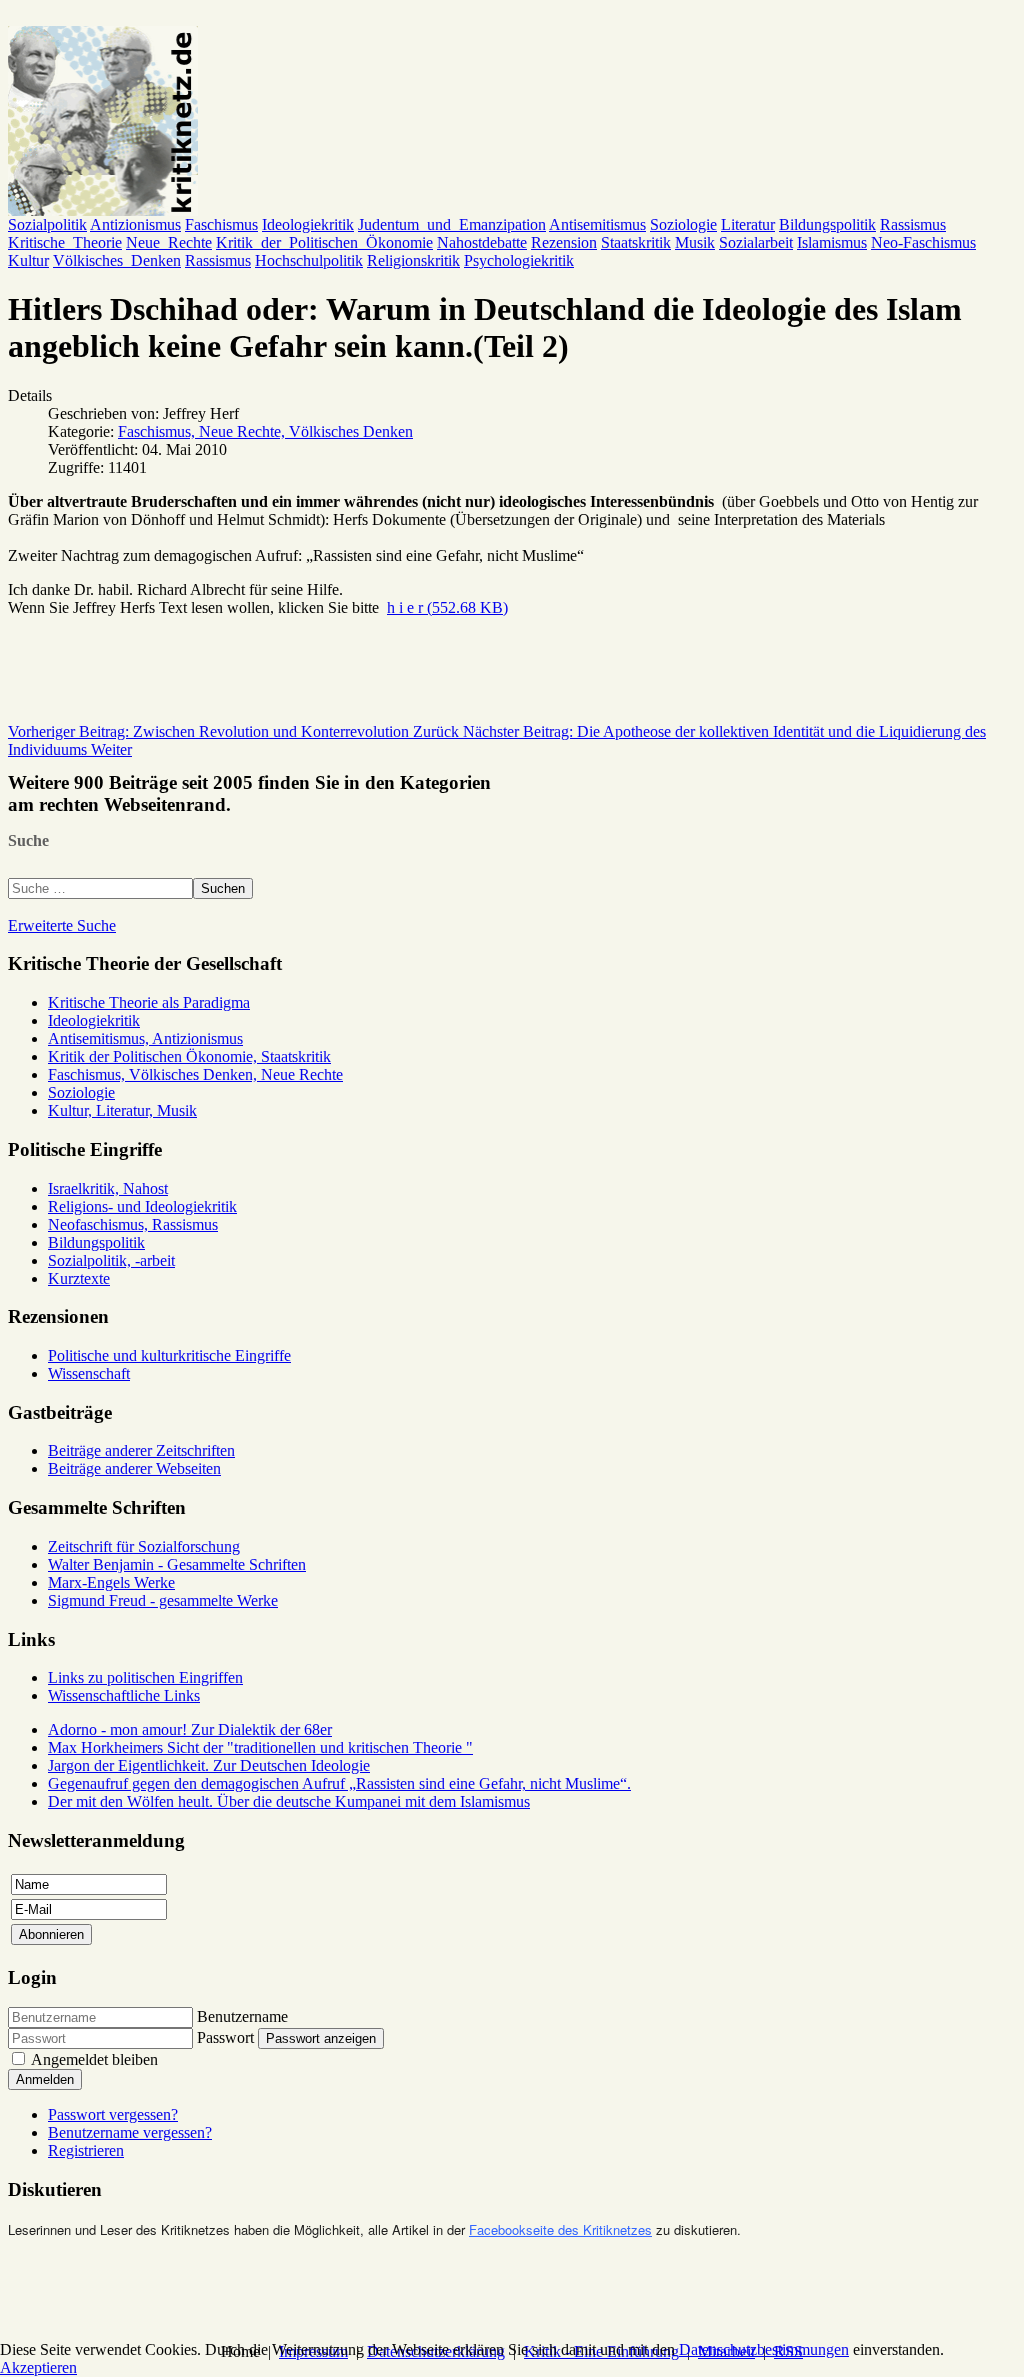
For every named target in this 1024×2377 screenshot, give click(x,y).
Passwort (225, 2037)
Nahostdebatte (482, 242)
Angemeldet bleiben (94, 2059)
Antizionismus (135, 224)
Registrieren (86, 2150)
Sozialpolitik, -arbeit (111, 1260)
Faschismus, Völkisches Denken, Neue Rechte (195, 1074)
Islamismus (832, 242)
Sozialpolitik (47, 224)
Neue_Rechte (169, 242)
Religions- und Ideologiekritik (142, 1206)
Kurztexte (79, 1278)
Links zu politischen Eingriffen (145, 1677)
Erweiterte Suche (62, 925)
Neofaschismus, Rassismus (133, 1224)
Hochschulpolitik (309, 260)
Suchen (223, 888)
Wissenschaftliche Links (124, 1695)
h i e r (447, 607)
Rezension (564, 242)
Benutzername (242, 2016)
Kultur (28, 260)
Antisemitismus (597, 224)
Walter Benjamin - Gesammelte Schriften (177, 1564)
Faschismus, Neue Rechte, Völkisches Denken (265, 431)
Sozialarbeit (756, 242)
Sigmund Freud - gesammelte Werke (163, 1600)
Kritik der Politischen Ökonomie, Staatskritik (189, 1056)
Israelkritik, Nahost (108, 1188)
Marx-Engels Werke (111, 1582)
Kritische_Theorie (65, 242)
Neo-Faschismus (923, 242)
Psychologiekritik (519, 260)
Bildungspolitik (827, 224)
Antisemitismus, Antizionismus (145, 1038)
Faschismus (221, 224)
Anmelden (45, 2079)
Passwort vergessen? (113, 2114)
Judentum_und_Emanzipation (452, 224)
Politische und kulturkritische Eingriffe (169, 1355)
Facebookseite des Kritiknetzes (560, 2229)
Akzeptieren (38, 2367)
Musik (695, 242)
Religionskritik (413, 260)
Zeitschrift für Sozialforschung (144, 1546)
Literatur (748, 224)
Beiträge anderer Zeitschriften (141, 1450)
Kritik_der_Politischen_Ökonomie (324, 242)
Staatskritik (636, 242)
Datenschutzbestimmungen (764, 2349)
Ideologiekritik (308, 224)
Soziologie (683, 224)
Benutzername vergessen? (130, 2132)
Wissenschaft (89, 1373)
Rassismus (913, 224)
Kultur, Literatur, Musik (122, 1110)
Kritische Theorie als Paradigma (149, 1002)
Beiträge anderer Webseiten (134, 1468)
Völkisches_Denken (117, 260)
